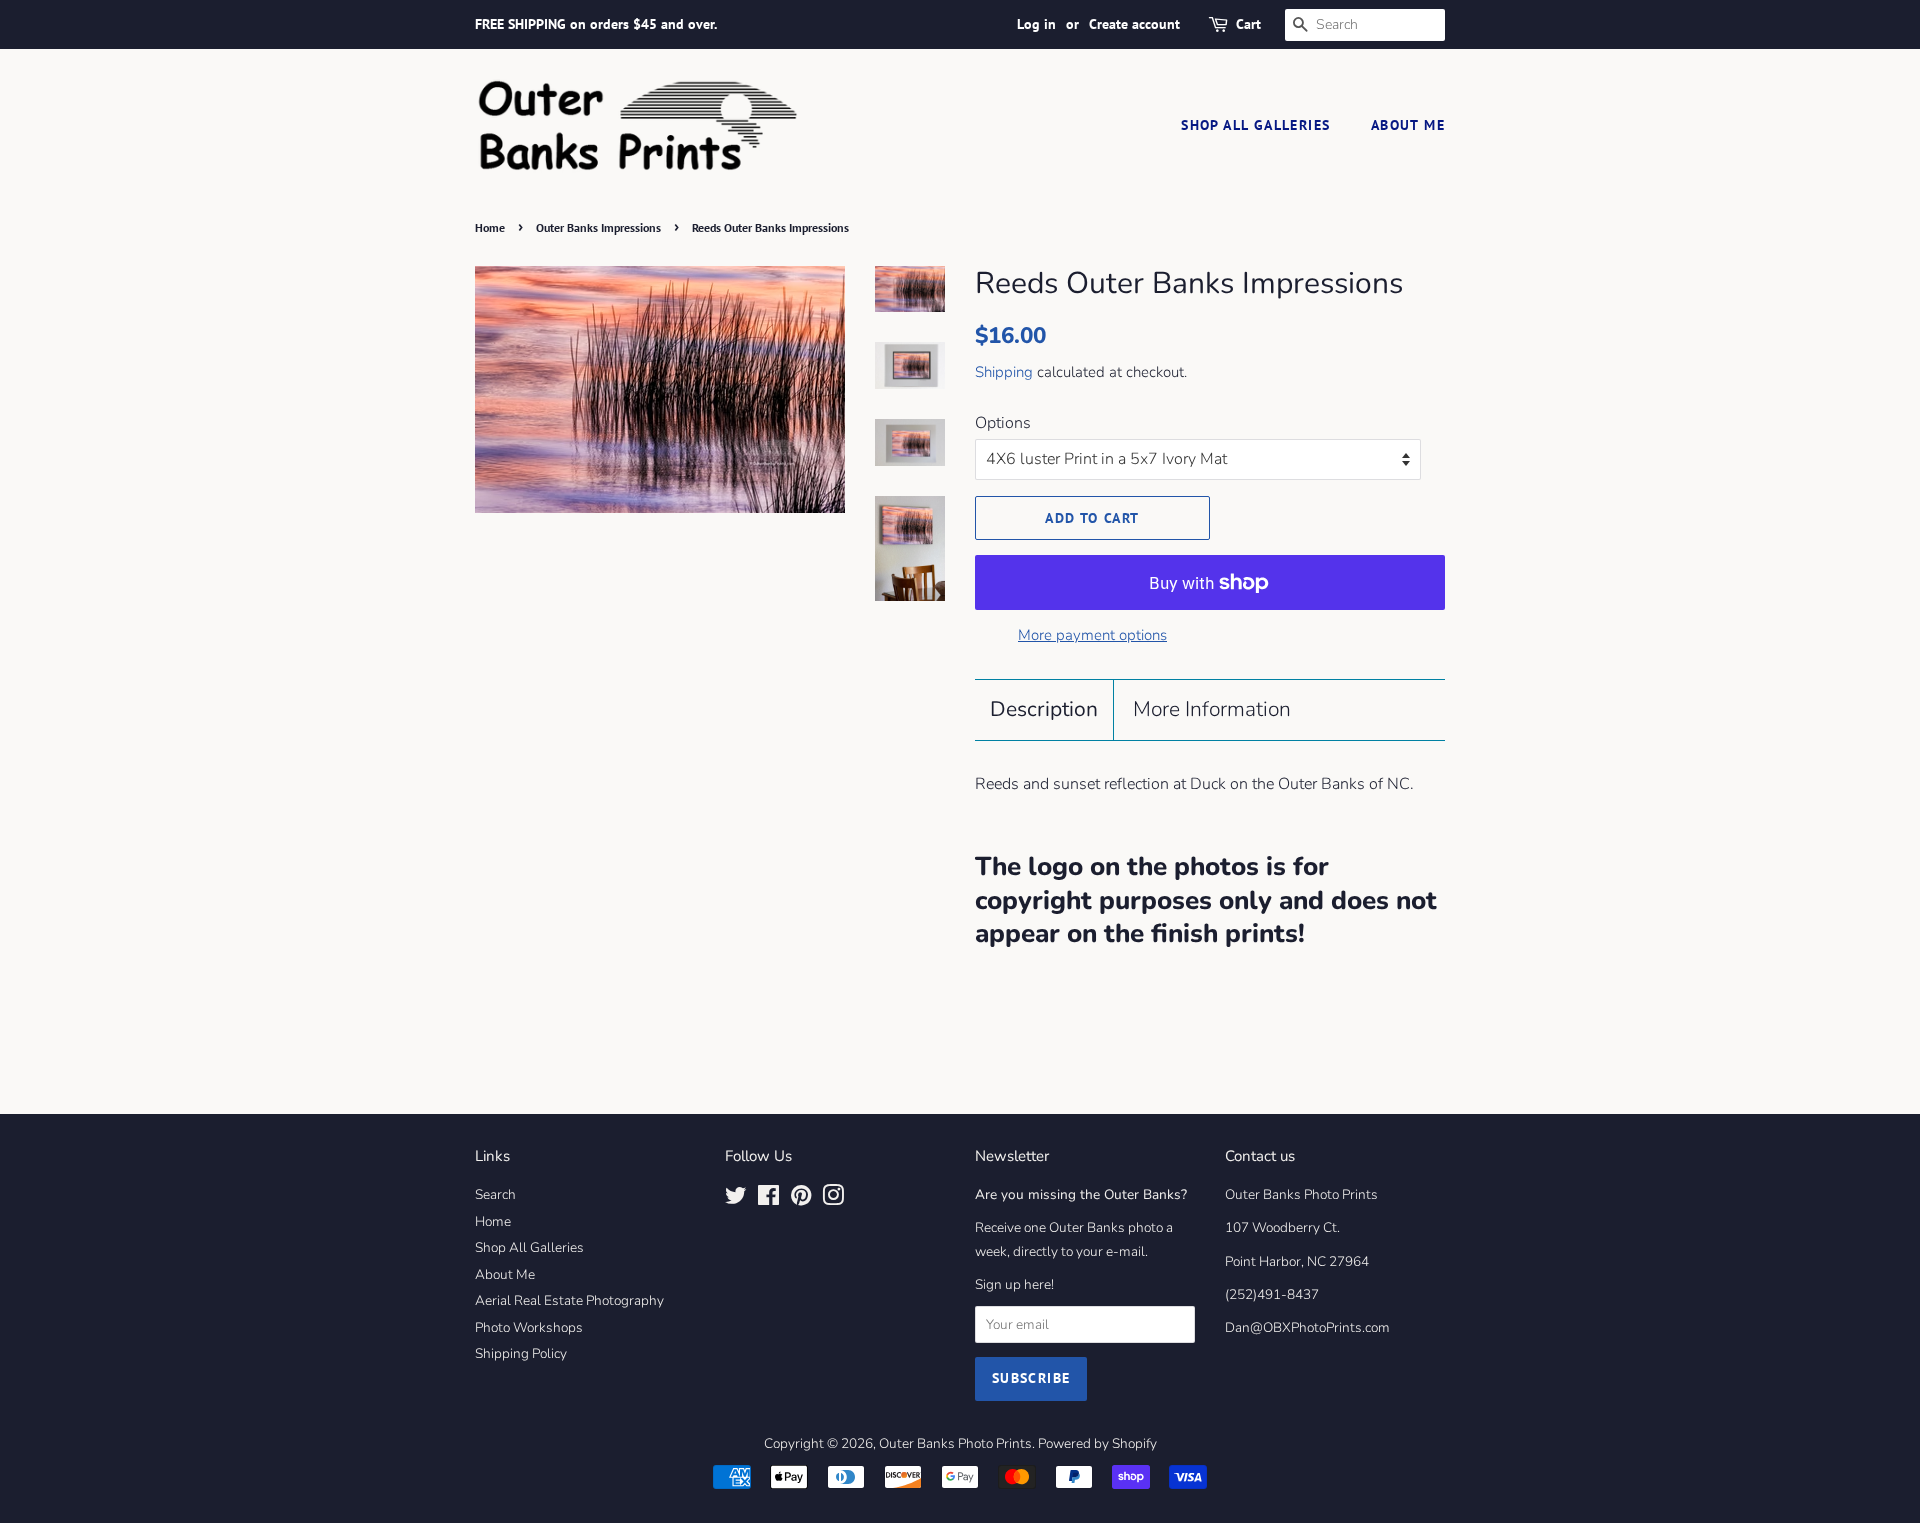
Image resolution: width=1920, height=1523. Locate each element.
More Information (1212, 709)
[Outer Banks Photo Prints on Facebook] (768, 1199)
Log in (1036, 24)
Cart (1248, 24)
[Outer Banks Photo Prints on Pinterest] (801, 1199)
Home (490, 227)
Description (1044, 709)
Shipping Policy (521, 1353)
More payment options (1092, 635)
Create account (1134, 24)
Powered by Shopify (1097, 1443)
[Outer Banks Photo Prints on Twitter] (736, 1199)
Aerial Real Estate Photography (569, 1300)
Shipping (1004, 372)
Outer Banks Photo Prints (955, 1443)
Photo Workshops (529, 1327)
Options (1003, 423)
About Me (1408, 125)
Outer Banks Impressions (598, 227)
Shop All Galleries (1255, 125)
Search (495, 1194)
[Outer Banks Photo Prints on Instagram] (833, 1199)
